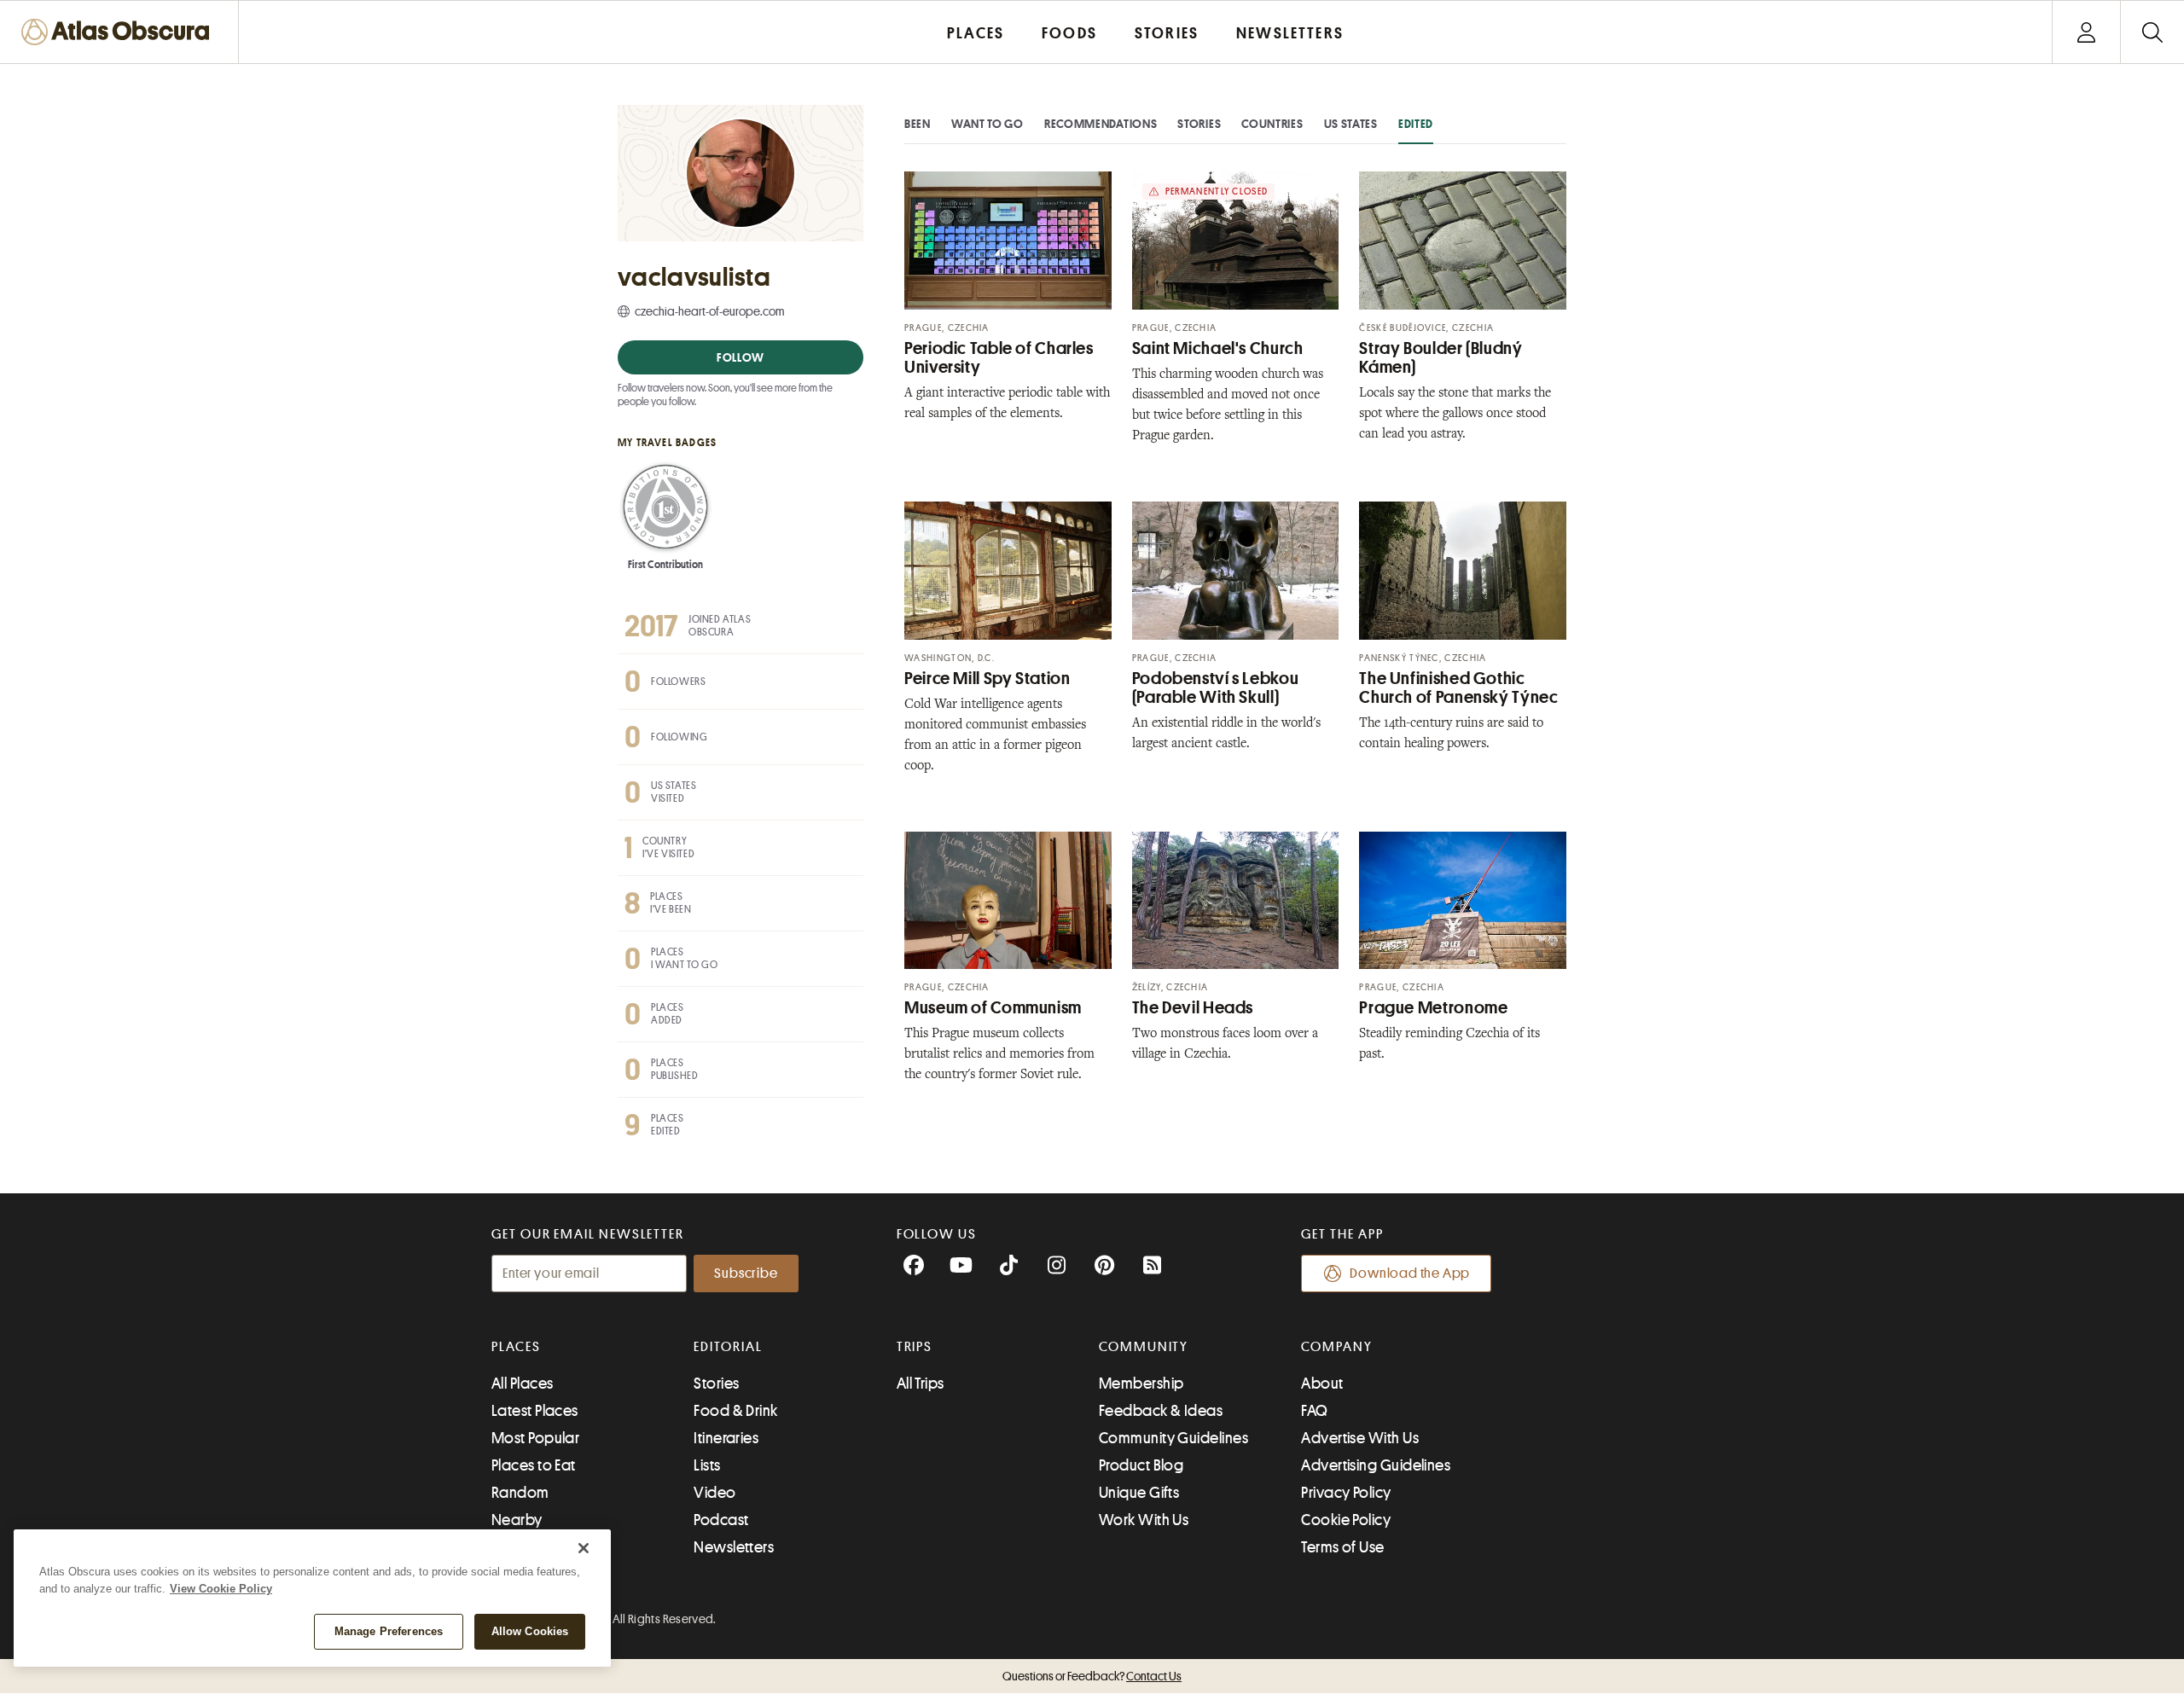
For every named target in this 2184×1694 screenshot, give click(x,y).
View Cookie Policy (221, 1589)
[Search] (2152, 32)
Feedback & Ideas (1161, 1411)
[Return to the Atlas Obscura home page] (119, 32)
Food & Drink (735, 1411)
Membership (1141, 1384)
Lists (707, 1465)
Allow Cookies (530, 1631)
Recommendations (1101, 124)
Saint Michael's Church (1218, 348)
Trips (915, 1347)
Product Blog (1141, 1465)
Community (1144, 1347)
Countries (1272, 124)
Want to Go (987, 124)
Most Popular (535, 1438)
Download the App (1410, 1273)
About (1322, 1384)
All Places (523, 1384)
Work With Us (1144, 1520)
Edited (1416, 124)
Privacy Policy (1346, 1493)
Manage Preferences (389, 1631)
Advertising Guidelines (1376, 1465)
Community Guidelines (1173, 1438)
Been (918, 124)
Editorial (728, 1347)
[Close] (584, 1548)
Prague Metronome (1433, 1008)
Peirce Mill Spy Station (987, 679)
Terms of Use (1342, 1547)
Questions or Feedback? (1092, 1676)
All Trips (921, 1384)
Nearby (517, 1520)
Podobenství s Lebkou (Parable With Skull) (1216, 688)
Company (1336, 1347)
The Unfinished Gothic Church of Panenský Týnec (1458, 688)
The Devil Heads (1193, 1008)
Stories (1199, 124)
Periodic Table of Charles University (999, 358)
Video (714, 1493)
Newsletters (734, 1547)
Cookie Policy (1346, 1520)
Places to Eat (534, 1465)
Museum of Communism (993, 1008)
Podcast (721, 1520)
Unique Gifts (1139, 1493)
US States (1351, 124)
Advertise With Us (1360, 1438)
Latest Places (535, 1411)
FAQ (1314, 1411)
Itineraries (726, 1438)
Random (520, 1493)
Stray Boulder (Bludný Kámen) (1441, 358)
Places (516, 1347)
